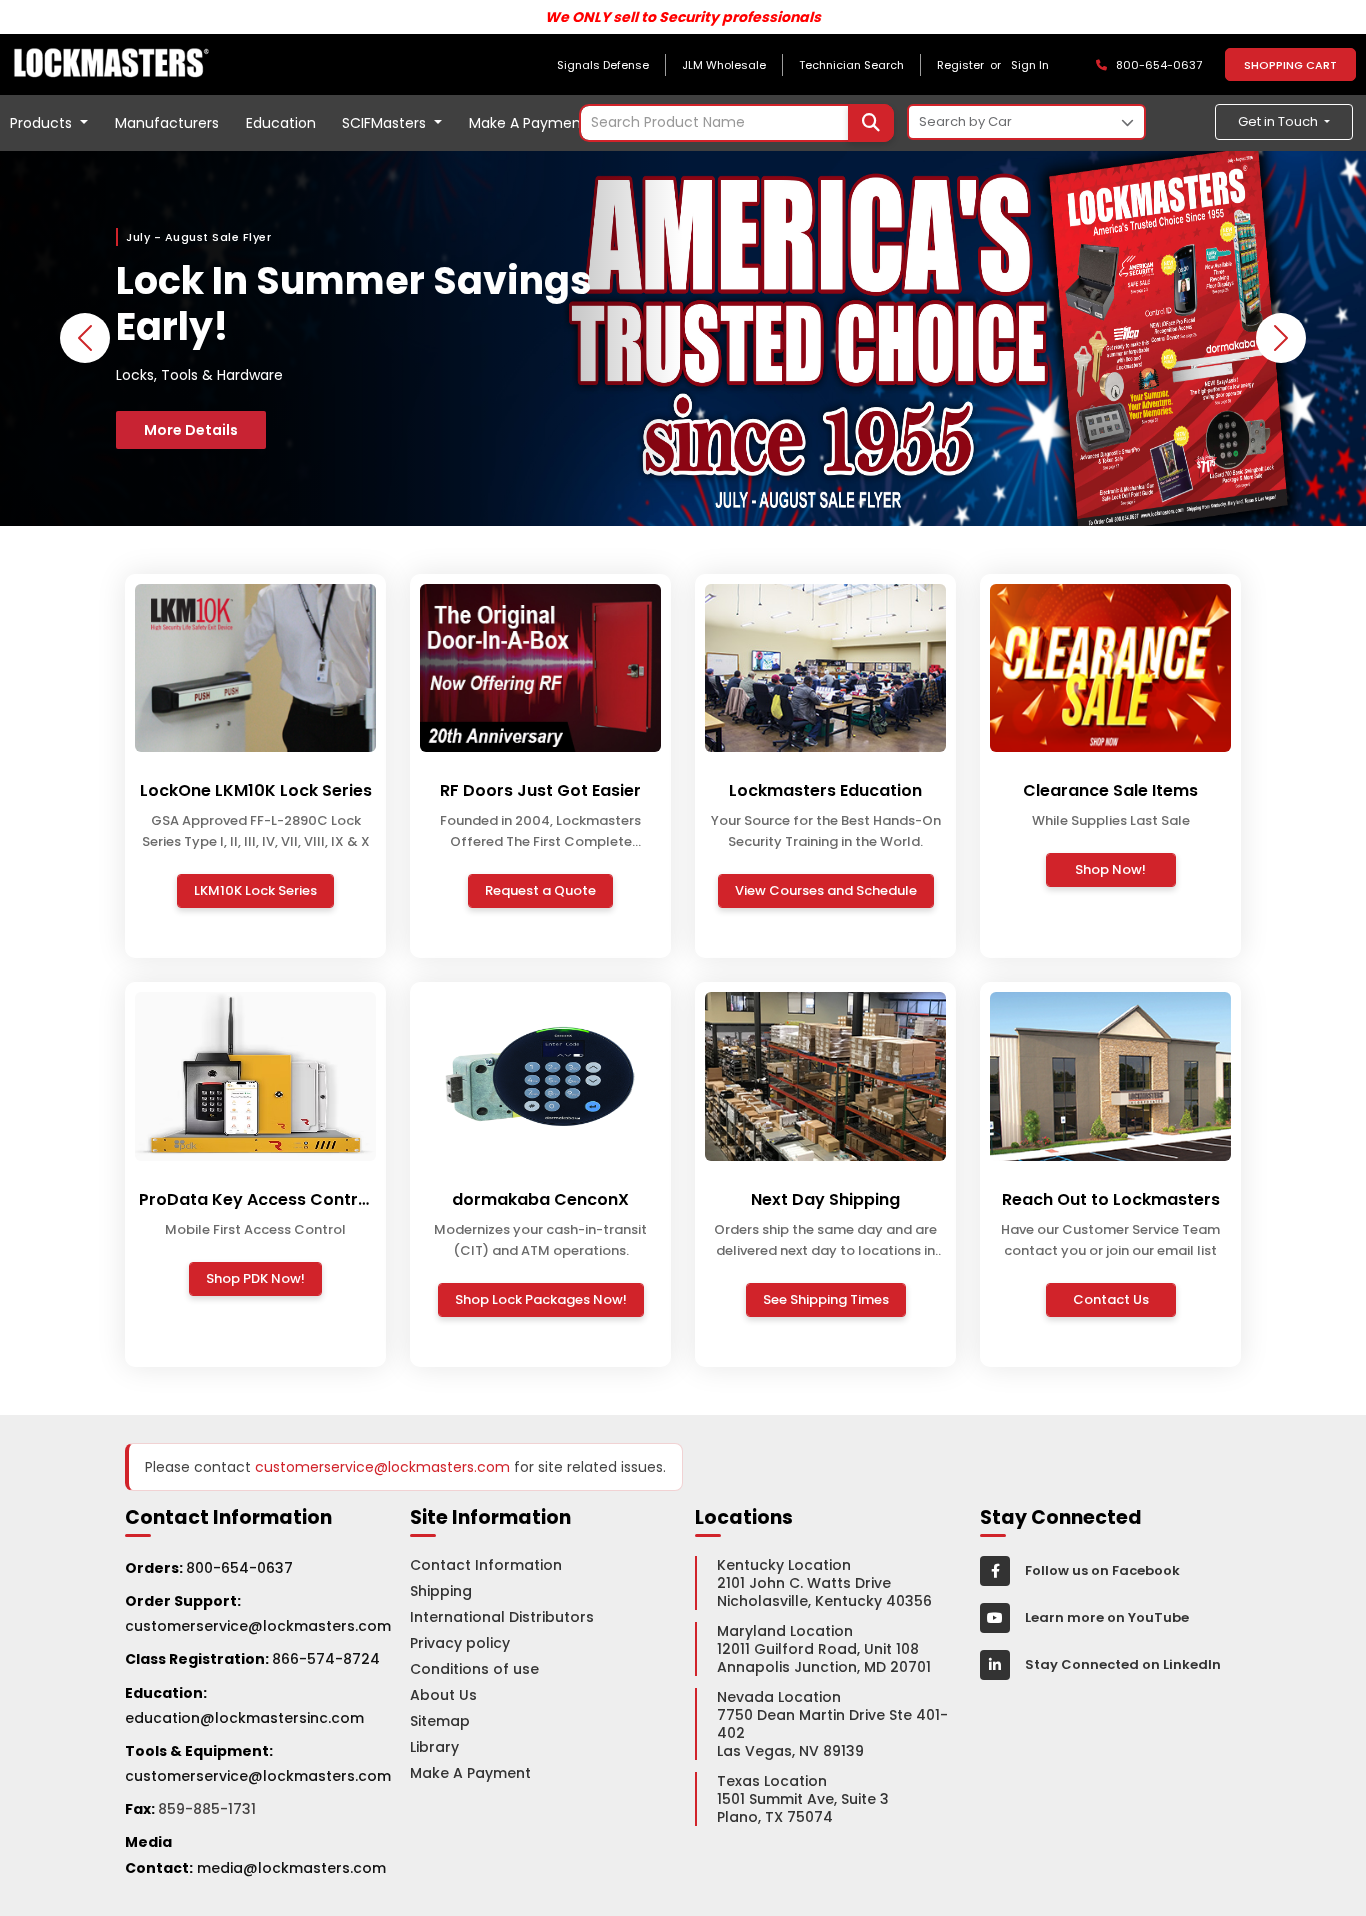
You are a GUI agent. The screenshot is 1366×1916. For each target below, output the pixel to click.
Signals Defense (603, 65)
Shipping (441, 1591)
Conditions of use (474, 1669)
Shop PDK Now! (255, 1278)
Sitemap (440, 1721)
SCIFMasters (386, 123)
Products (43, 123)
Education (281, 123)
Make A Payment (528, 123)
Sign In (1030, 65)
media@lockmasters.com (291, 1868)
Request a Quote (540, 890)
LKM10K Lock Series (255, 890)
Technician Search (851, 65)
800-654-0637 (239, 1568)
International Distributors (502, 1617)
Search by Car (965, 121)
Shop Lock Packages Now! (541, 1299)
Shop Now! (1110, 869)
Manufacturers (167, 123)
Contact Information (486, 1565)
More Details (191, 430)
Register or (972, 65)
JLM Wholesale (724, 65)
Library (434, 1747)
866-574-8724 (326, 1659)
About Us (443, 1695)
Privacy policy (460, 1643)
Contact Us (1111, 1299)
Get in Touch (1279, 121)
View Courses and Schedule (826, 890)
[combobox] (736, 123)
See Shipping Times (826, 1299)
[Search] (871, 123)
